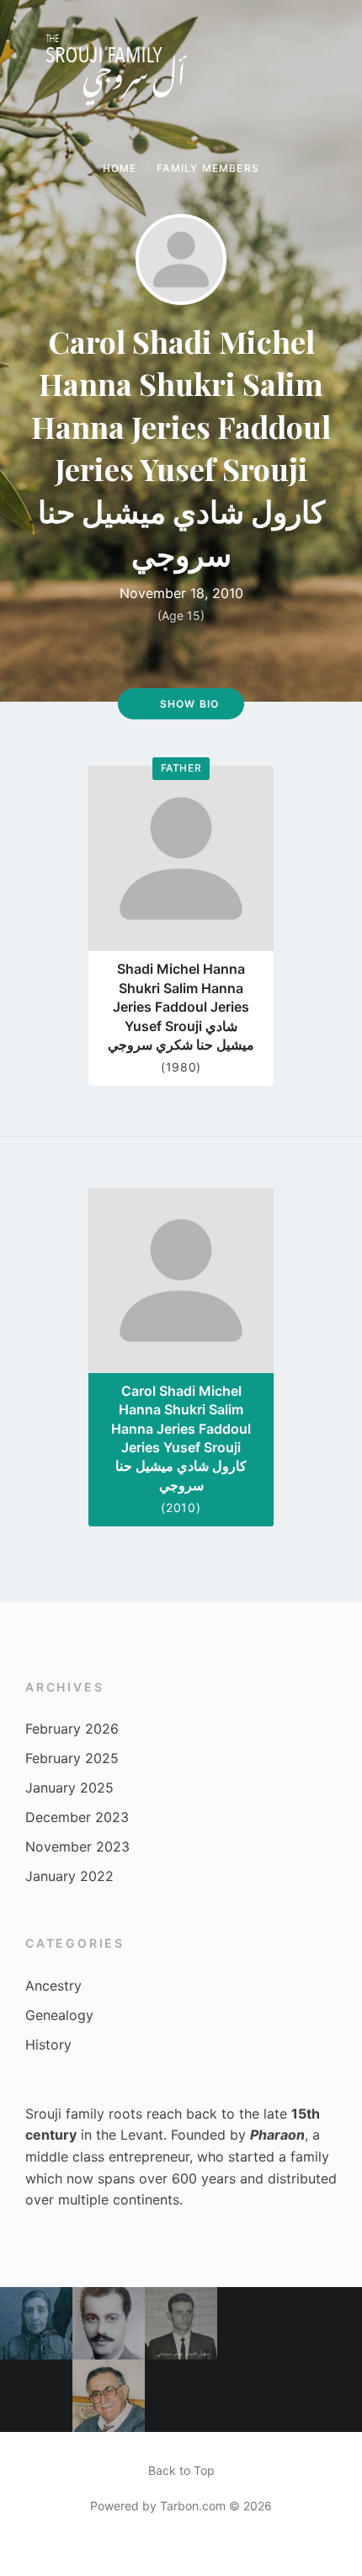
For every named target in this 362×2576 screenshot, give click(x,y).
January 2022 (69, 1876)
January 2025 (69, 1788)
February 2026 (72, 1729)
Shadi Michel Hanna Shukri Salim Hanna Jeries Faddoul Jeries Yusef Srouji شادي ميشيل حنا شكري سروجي (181, 1007)
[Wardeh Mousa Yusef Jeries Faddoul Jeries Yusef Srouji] (36, 2323)
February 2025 (72, 1758)
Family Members (208, 168)
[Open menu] (333, 69)
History (48, 2044)
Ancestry (53, 1985)
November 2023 (77, 1846)
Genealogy (59, 2015)
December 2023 (77, 1817)
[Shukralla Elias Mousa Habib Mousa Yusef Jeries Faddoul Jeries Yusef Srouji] (326, 2323)
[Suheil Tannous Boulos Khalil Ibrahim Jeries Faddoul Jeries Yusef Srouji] (181, 2323)
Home (120, 168)
